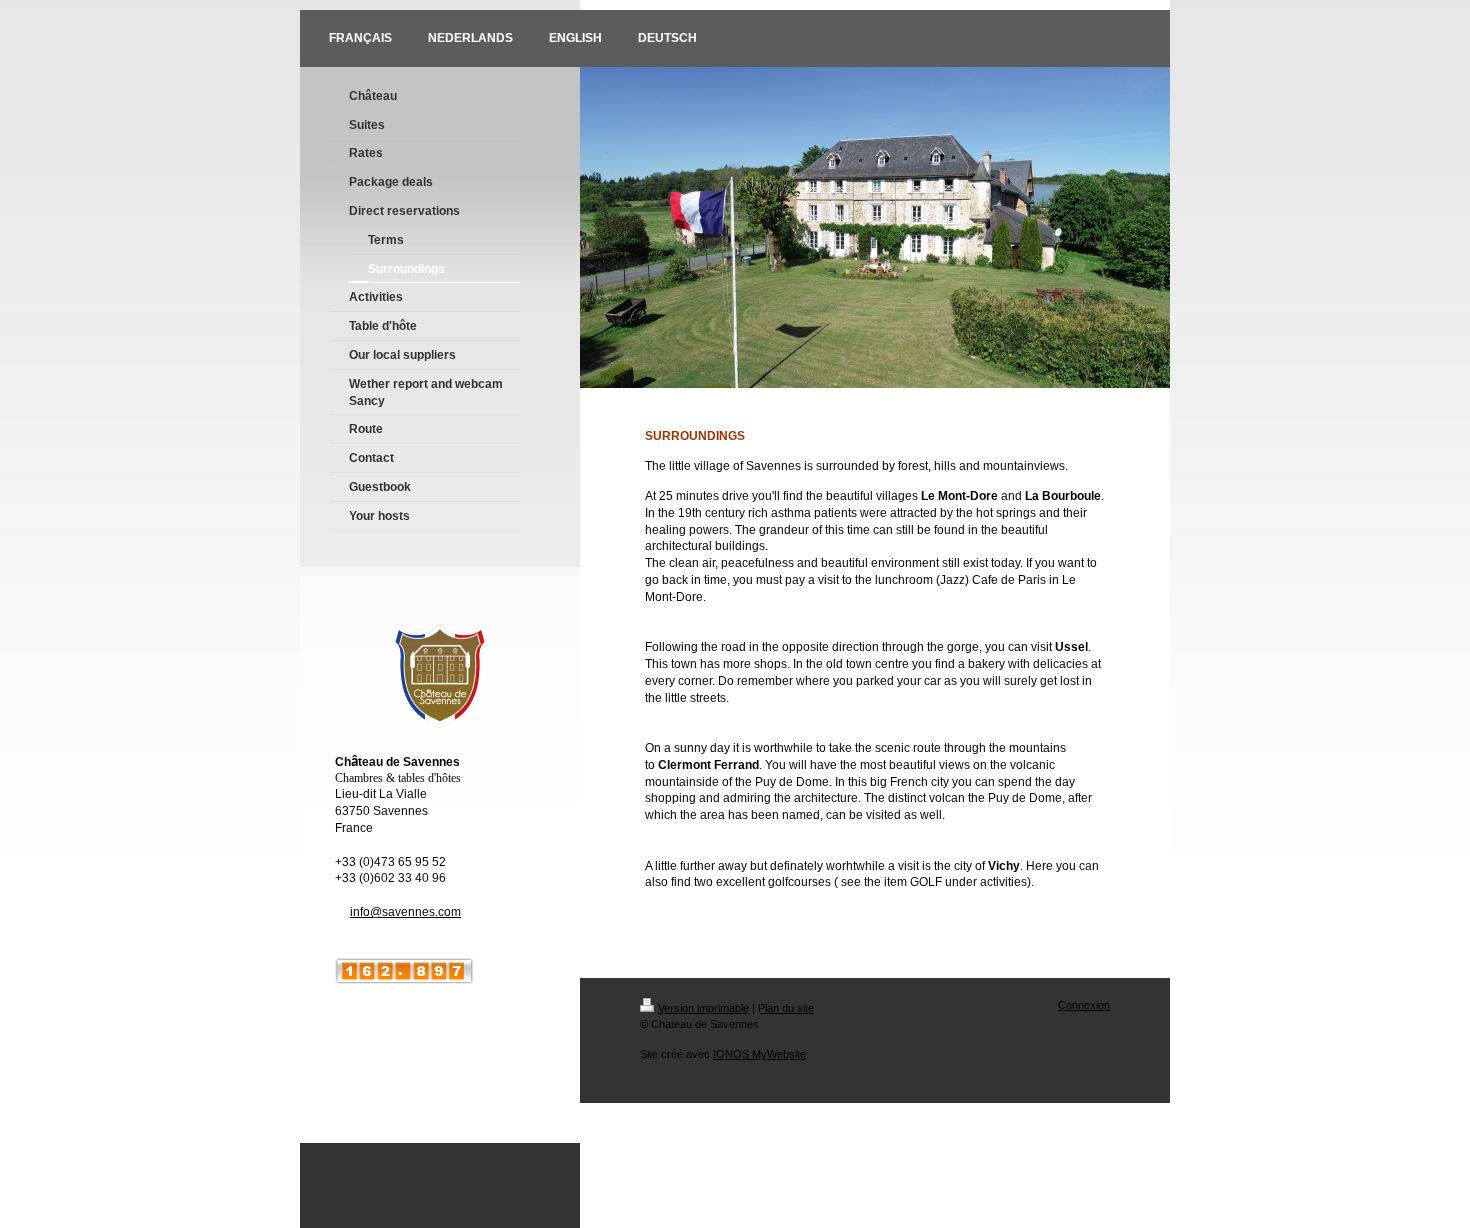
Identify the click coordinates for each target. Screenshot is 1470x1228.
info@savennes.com (405, 912)
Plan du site (786, 1008)
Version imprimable (703, 1008)
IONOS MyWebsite (759, 1054)
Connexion (1084, 1005)
